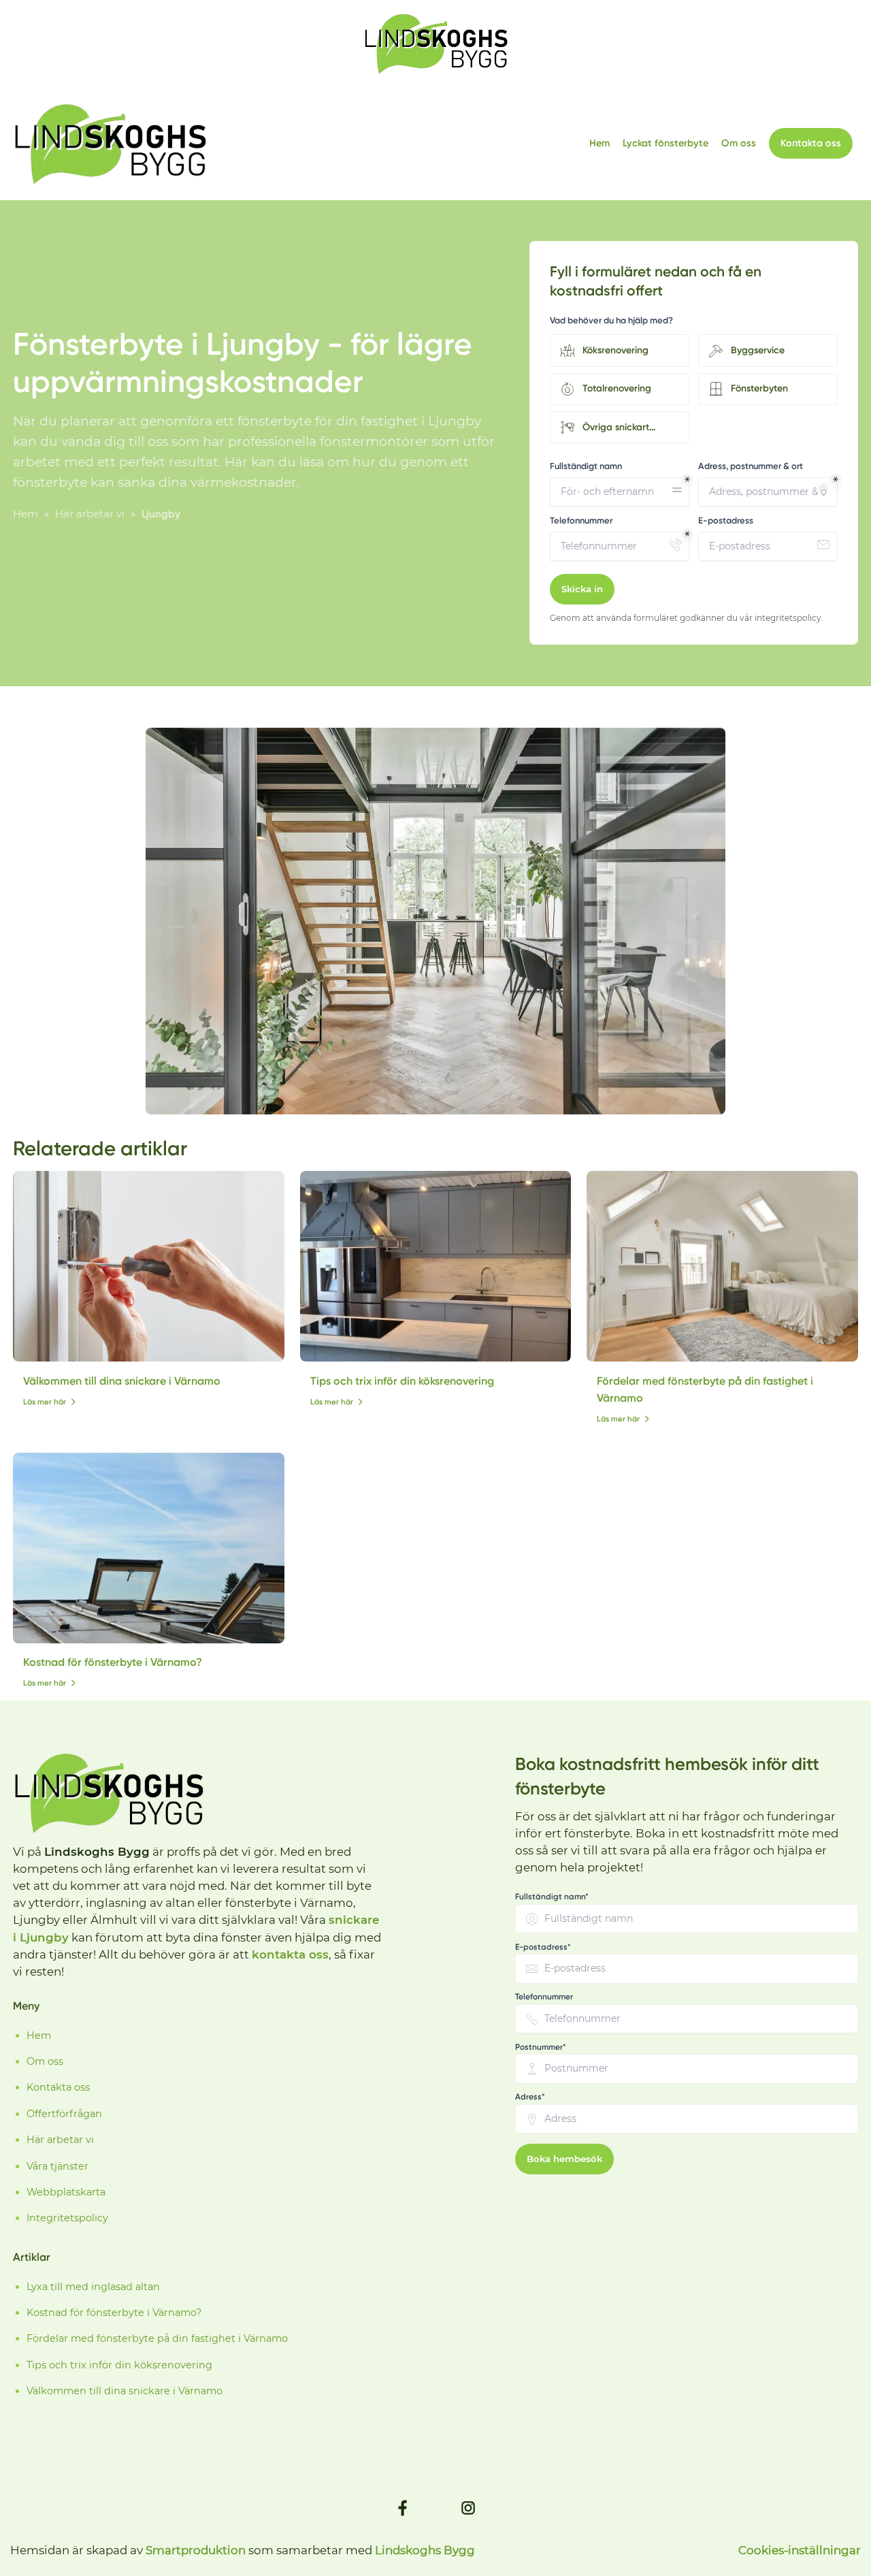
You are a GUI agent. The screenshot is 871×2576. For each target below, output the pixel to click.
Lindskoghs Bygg (425, 2550)
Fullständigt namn (586, 466)
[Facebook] (403, 2508)
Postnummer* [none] (541, 2047)
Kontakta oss (811, 143)
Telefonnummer (581, 520)
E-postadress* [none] (543, 1947)
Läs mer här (45, 1402)
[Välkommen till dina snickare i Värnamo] (149, 1266)
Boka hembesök (564, 2159)
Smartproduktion (196, 2550)
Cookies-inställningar (800, 2550)
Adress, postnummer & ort (751, 466)
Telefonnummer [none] (544, 1997)
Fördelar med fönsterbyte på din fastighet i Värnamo (157, 2338)
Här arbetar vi (60, 2140)
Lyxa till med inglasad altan (93, 2287)
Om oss (739, 143)
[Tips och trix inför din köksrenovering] (436, 1266)
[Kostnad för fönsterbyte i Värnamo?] (149, 1548)
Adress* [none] (530, 2097)
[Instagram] (468, 2508)
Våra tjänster (57, 2166)
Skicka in (582, 589)
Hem (599, 143)
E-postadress (726, 520)
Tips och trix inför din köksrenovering (402, 1381)
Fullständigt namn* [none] (552, 1897)
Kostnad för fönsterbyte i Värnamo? (113, 1662)
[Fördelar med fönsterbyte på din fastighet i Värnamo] (722, 1266)
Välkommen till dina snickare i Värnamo (122, 1381)
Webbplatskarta (66, 2192)
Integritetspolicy (67, 2218)
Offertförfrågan (64, 2114)
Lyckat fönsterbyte (665, 143)
